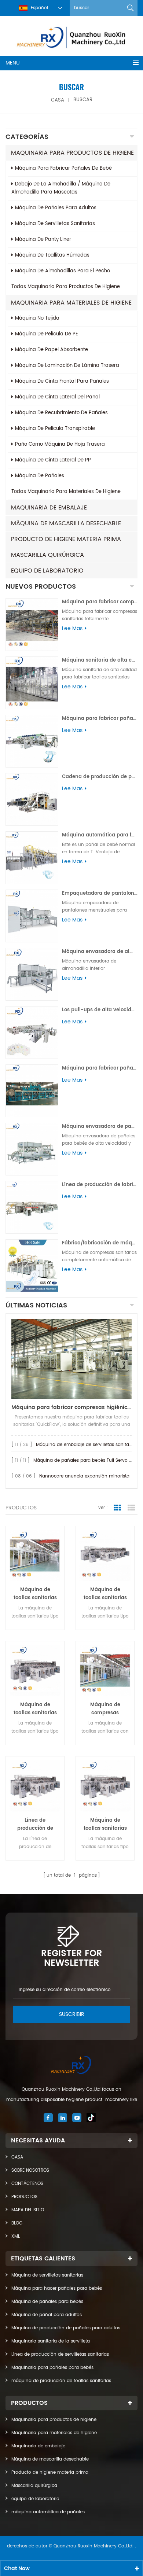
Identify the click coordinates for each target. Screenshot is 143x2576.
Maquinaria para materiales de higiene (71, 303)
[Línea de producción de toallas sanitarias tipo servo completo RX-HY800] (35, 1786)
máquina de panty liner (43, 240)
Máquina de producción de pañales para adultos (66, 2328)
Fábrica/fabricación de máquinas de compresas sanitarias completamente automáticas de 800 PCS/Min (100, 1243)
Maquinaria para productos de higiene (72, 153)
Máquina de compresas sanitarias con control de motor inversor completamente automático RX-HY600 (105, 1709)
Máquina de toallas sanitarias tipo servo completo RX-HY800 (35, 1709)
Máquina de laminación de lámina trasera (67, 366)
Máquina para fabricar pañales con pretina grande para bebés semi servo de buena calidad (100, 719)
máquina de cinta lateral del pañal (57, 397)
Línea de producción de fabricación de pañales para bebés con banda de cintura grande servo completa (100, 1185)
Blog (17, 2223)
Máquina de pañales (40, 476)
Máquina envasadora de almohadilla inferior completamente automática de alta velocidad (100, 952)
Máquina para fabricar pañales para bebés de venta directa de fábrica (100, 1068)
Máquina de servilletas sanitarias (47, 2275)
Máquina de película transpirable (55, 429)
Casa (17, 2157)
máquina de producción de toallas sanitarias (61, 2381)
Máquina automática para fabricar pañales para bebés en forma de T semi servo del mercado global (100, 835)
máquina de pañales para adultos (56, 208)
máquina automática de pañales (48, 2512)
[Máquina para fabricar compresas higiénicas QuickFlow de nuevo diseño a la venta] (71, 1359)
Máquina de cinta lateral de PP (53, 460)
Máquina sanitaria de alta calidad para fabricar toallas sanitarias (100, 660)
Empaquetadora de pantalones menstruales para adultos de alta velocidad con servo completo (100, 893)
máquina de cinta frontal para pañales (62, 381)
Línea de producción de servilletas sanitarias (60, 2354)
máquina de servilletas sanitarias (55, 224)
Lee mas (72, 629)
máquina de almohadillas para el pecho (63, 271)
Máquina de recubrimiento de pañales (61, 413)
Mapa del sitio (28, 2210)
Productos (24, 2197)
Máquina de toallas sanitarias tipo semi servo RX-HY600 (105, 1594)
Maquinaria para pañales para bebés (52, 2368)
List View (131, 1508)
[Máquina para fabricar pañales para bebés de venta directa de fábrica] (32, 1091)
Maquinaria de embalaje (49, 508)
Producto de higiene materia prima (66, 539)
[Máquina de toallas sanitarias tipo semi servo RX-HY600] (105, 1555)
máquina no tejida (37, 318)
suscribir (72, 2014)
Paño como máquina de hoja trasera (60, 444)
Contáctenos (27, 2184)
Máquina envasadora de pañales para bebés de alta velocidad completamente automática (100, 1127)
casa (58, 100)
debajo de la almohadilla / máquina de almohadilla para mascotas (61, 188)
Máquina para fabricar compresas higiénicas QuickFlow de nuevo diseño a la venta (71, 1407)
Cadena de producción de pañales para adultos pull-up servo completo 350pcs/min (100, 777)
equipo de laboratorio (47, 571)
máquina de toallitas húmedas (52, 255)
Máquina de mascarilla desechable (66, 523)
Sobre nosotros (30, 2170)
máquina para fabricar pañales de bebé (63, 168)
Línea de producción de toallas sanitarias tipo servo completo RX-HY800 (35, 1825)
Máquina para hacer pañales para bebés (57, 2288)
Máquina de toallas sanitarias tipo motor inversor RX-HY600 (35, 1594)
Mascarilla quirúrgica (47, 555)
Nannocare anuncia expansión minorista (84, 1476)
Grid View (117, 1508)
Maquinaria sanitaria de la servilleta (51, 2341)
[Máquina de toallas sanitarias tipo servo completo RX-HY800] (35, 1670)
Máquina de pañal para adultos (47, 2315)
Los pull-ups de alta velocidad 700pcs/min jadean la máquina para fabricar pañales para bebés (100, 1010)
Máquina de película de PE (47, 334)
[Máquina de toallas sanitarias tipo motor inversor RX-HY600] (35, 1555)
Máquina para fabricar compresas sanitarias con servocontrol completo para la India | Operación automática (100, 602)
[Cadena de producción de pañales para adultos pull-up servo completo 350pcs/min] (32, 799)
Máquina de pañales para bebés (47, 2302)
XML (16, 2236)
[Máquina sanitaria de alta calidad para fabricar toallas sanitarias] (32, 683)
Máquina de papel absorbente (52, 350)
